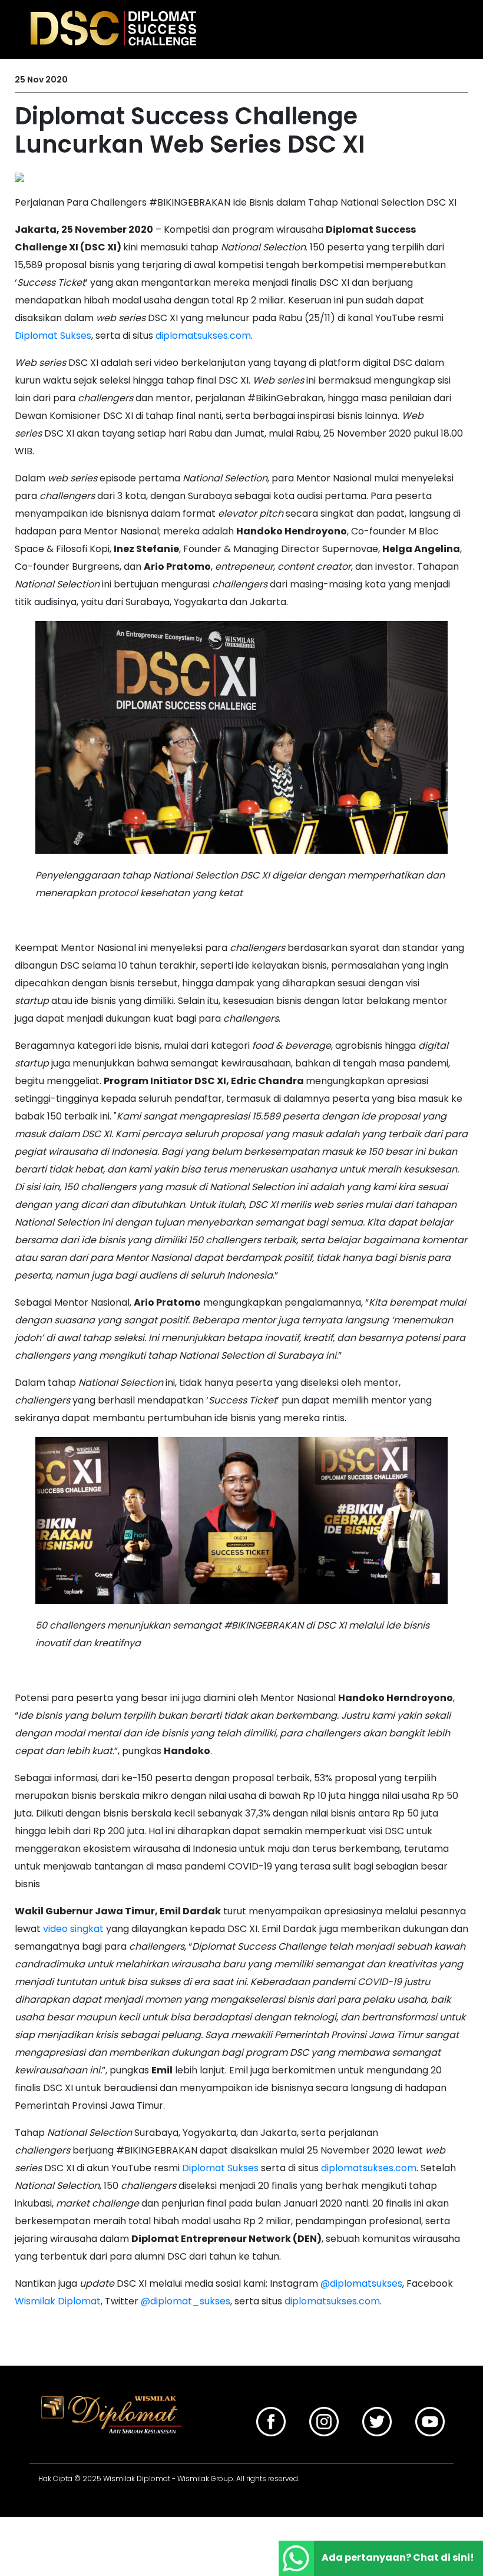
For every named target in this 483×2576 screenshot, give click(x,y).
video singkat (73, 1929)
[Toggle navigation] (443, 28)
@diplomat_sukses (186, 2301)
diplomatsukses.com (203, 336)
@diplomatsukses (361, 2283)
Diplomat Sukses (53, 336)
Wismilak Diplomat (58, 2301)
